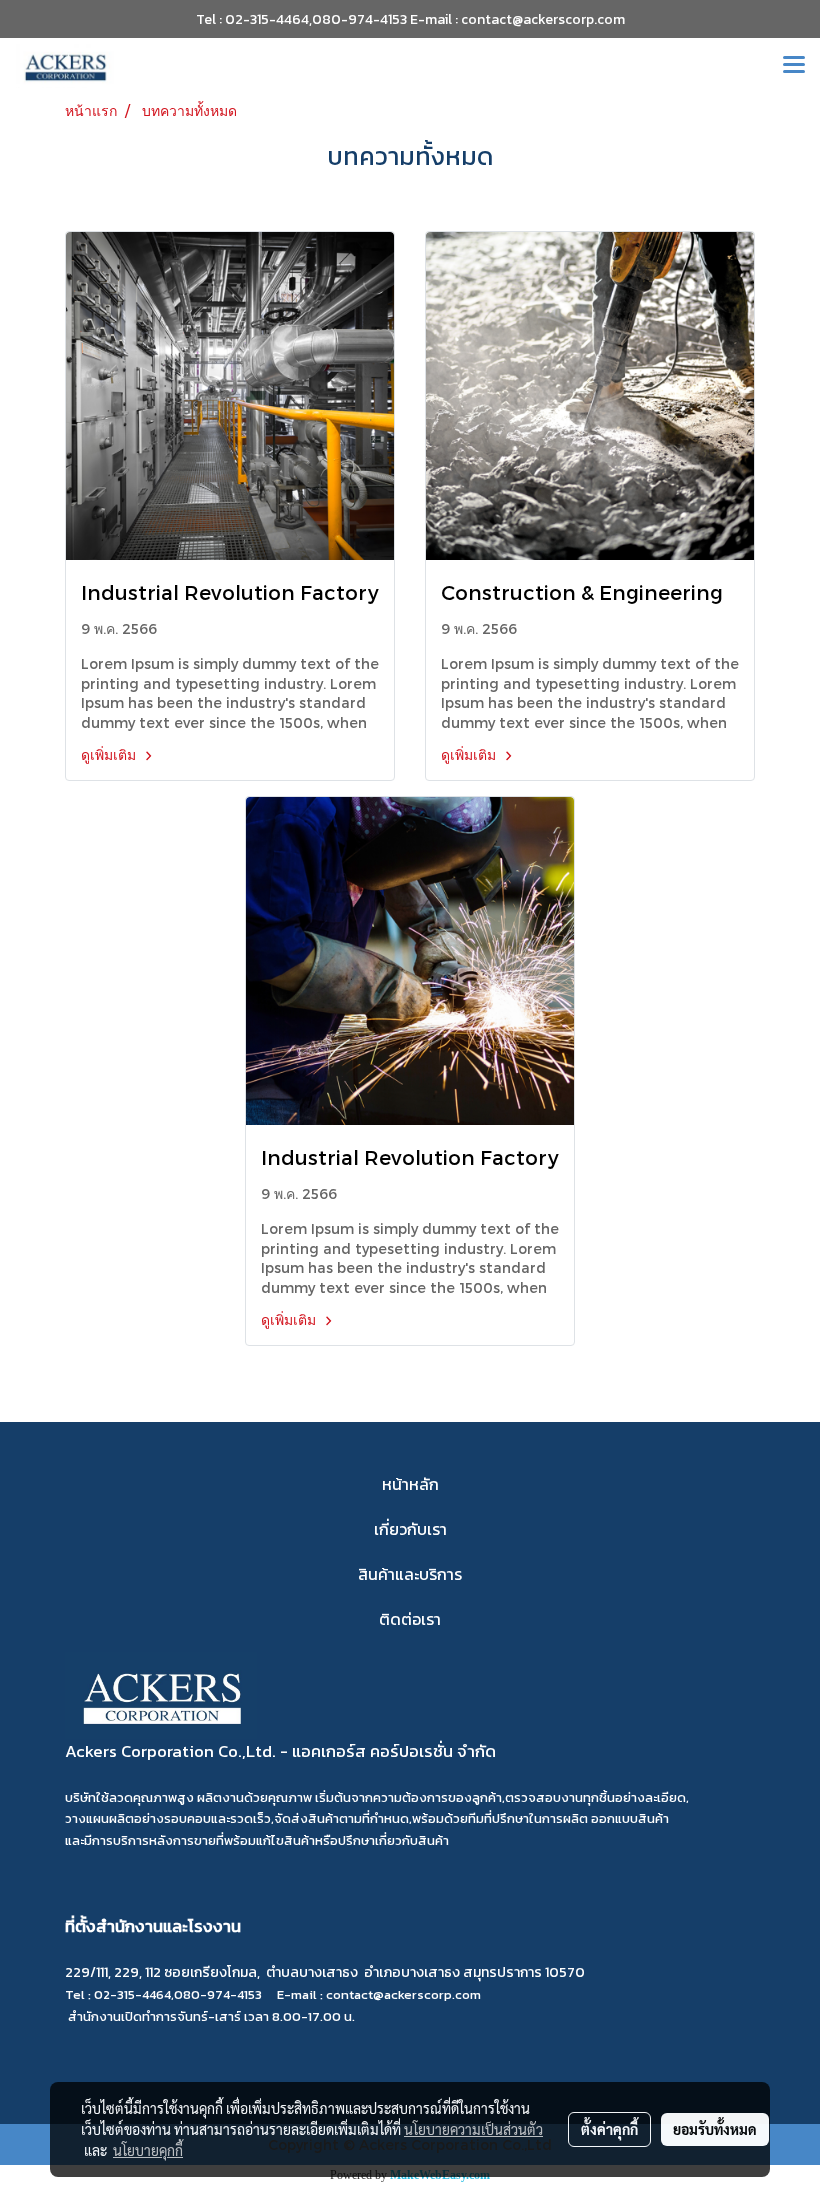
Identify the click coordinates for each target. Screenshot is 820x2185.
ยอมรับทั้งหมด (715, 2129)
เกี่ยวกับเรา (410, 1529)
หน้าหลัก (410, 1484)
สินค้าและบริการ (410, 1574)
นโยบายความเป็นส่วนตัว (473, 2129)
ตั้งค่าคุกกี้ (609, 2129)
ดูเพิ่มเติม (110, 754)
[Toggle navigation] (794, 66)
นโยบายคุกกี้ (148, 2150)
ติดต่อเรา (410, 1619)
